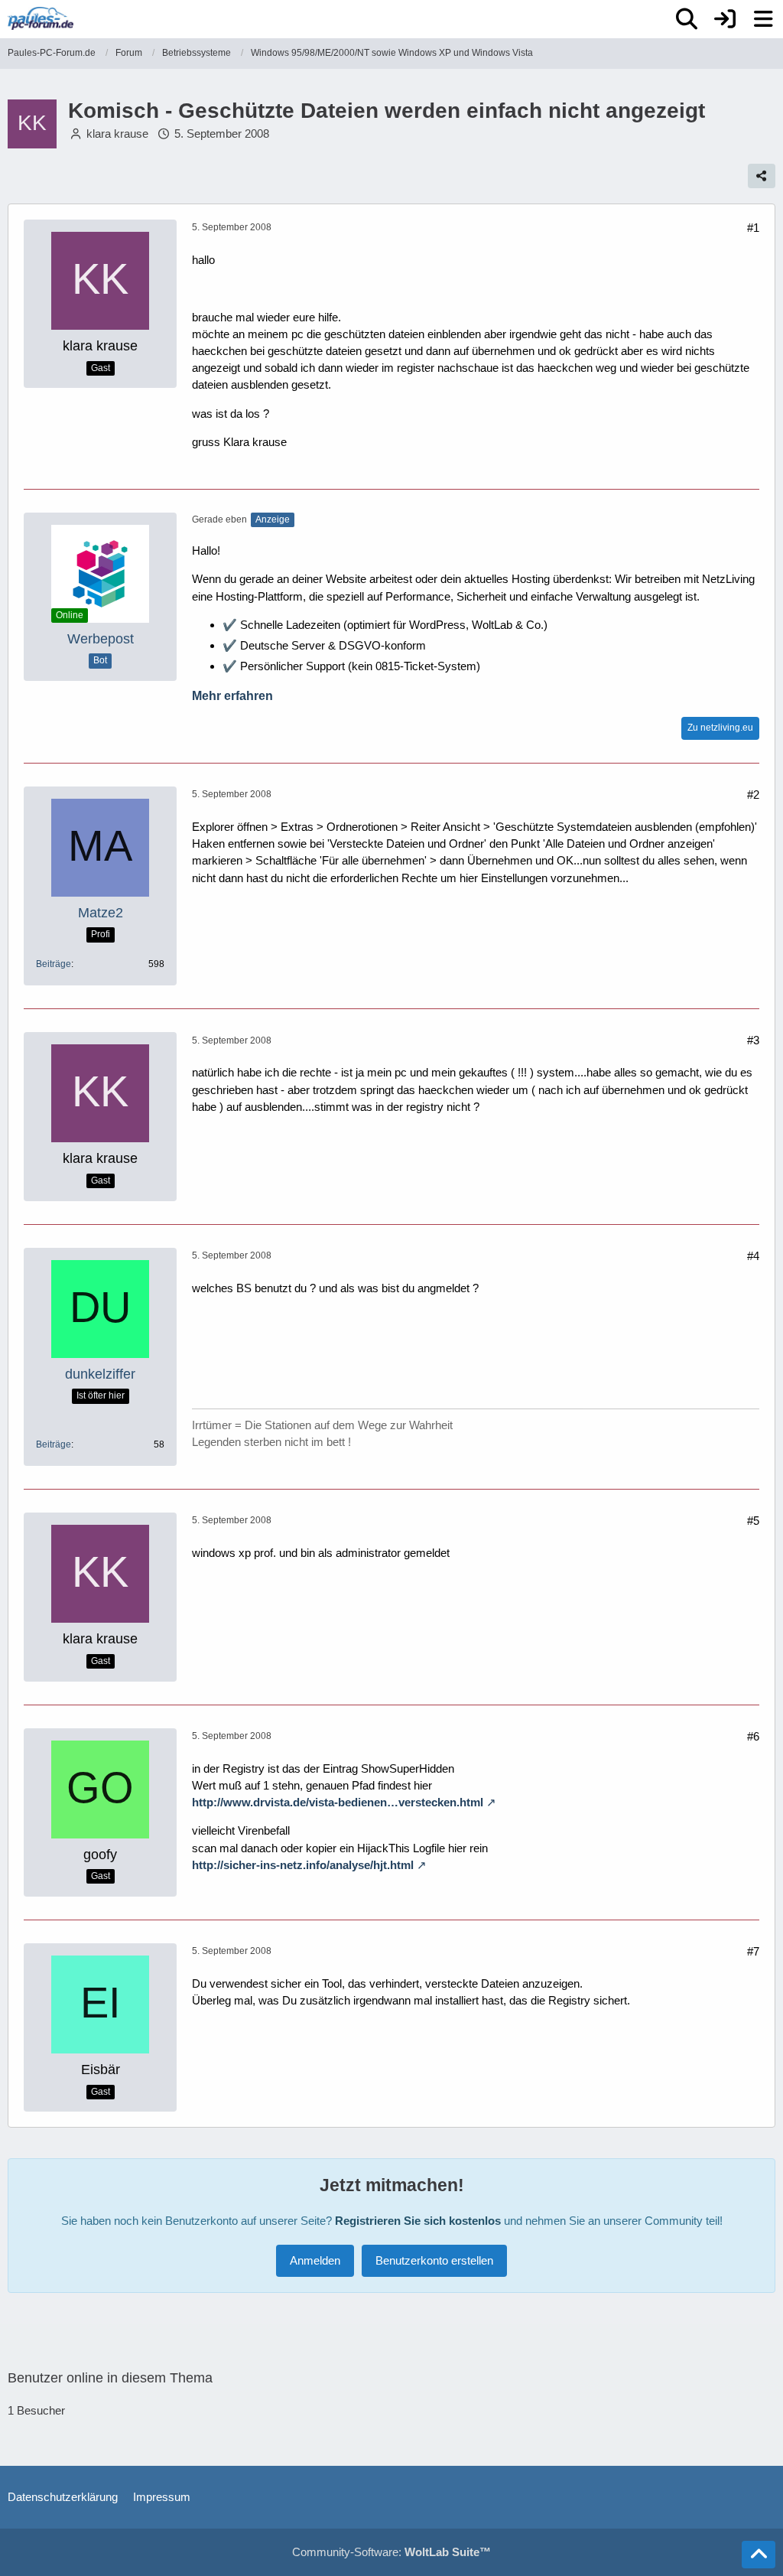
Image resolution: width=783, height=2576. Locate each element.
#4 (753, 1256)
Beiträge (54, 964)
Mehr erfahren (232, 696)
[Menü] (763, 19)
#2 (753, 795)
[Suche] (687, 19)
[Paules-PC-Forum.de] (41, 18)
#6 (753, 1736)
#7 (753, 1951)
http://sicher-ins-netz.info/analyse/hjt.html (303, 1865)
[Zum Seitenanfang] (759, 2555)
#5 (753, 1521)
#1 (753, 228)
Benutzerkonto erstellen (434, 2260)
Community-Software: (391, 2552)
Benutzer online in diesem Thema (110, 2378)
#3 (753, 1040)
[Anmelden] (725, 19)
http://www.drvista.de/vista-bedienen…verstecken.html (338, 1802)
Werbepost (101, 639)
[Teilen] (762, 176)
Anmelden (315, 2260)
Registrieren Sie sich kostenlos (418, 2221)
